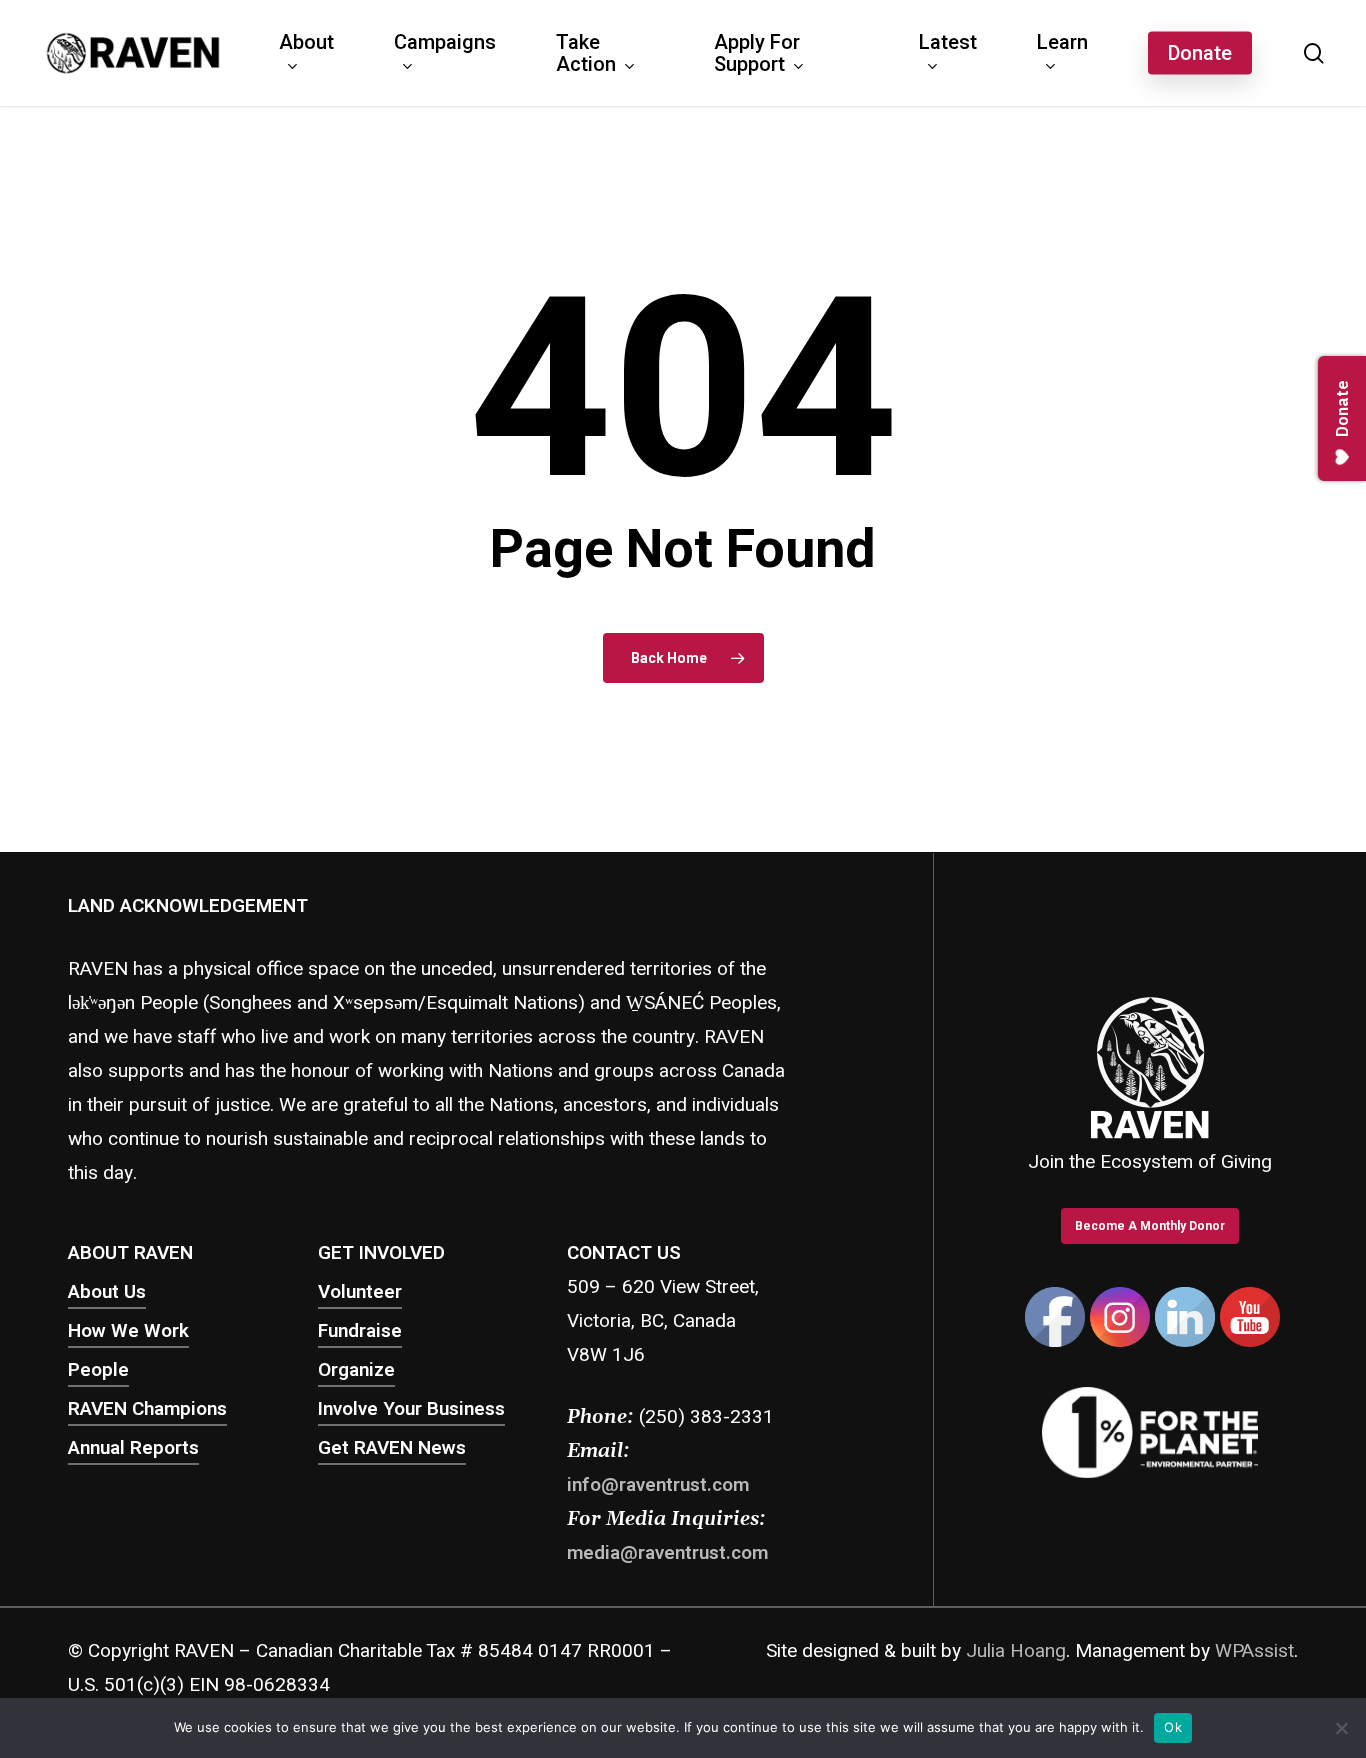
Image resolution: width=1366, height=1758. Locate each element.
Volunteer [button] (360, 1292)
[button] (1150, 1226)
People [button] (98, 1370)
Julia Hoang (1016, 1651)
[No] (1341, 1728)
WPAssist (1254, 1651)
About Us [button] (107, 1292)
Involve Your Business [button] (411, 1409)
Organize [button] (356, 1370)
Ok (1173, 1727)
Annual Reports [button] (133, 1448)
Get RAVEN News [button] (392, 1448)
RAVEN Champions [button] (147, 1409)
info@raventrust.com (658, 1485)
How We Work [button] (128, 1331)
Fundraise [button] (360, 1331)
